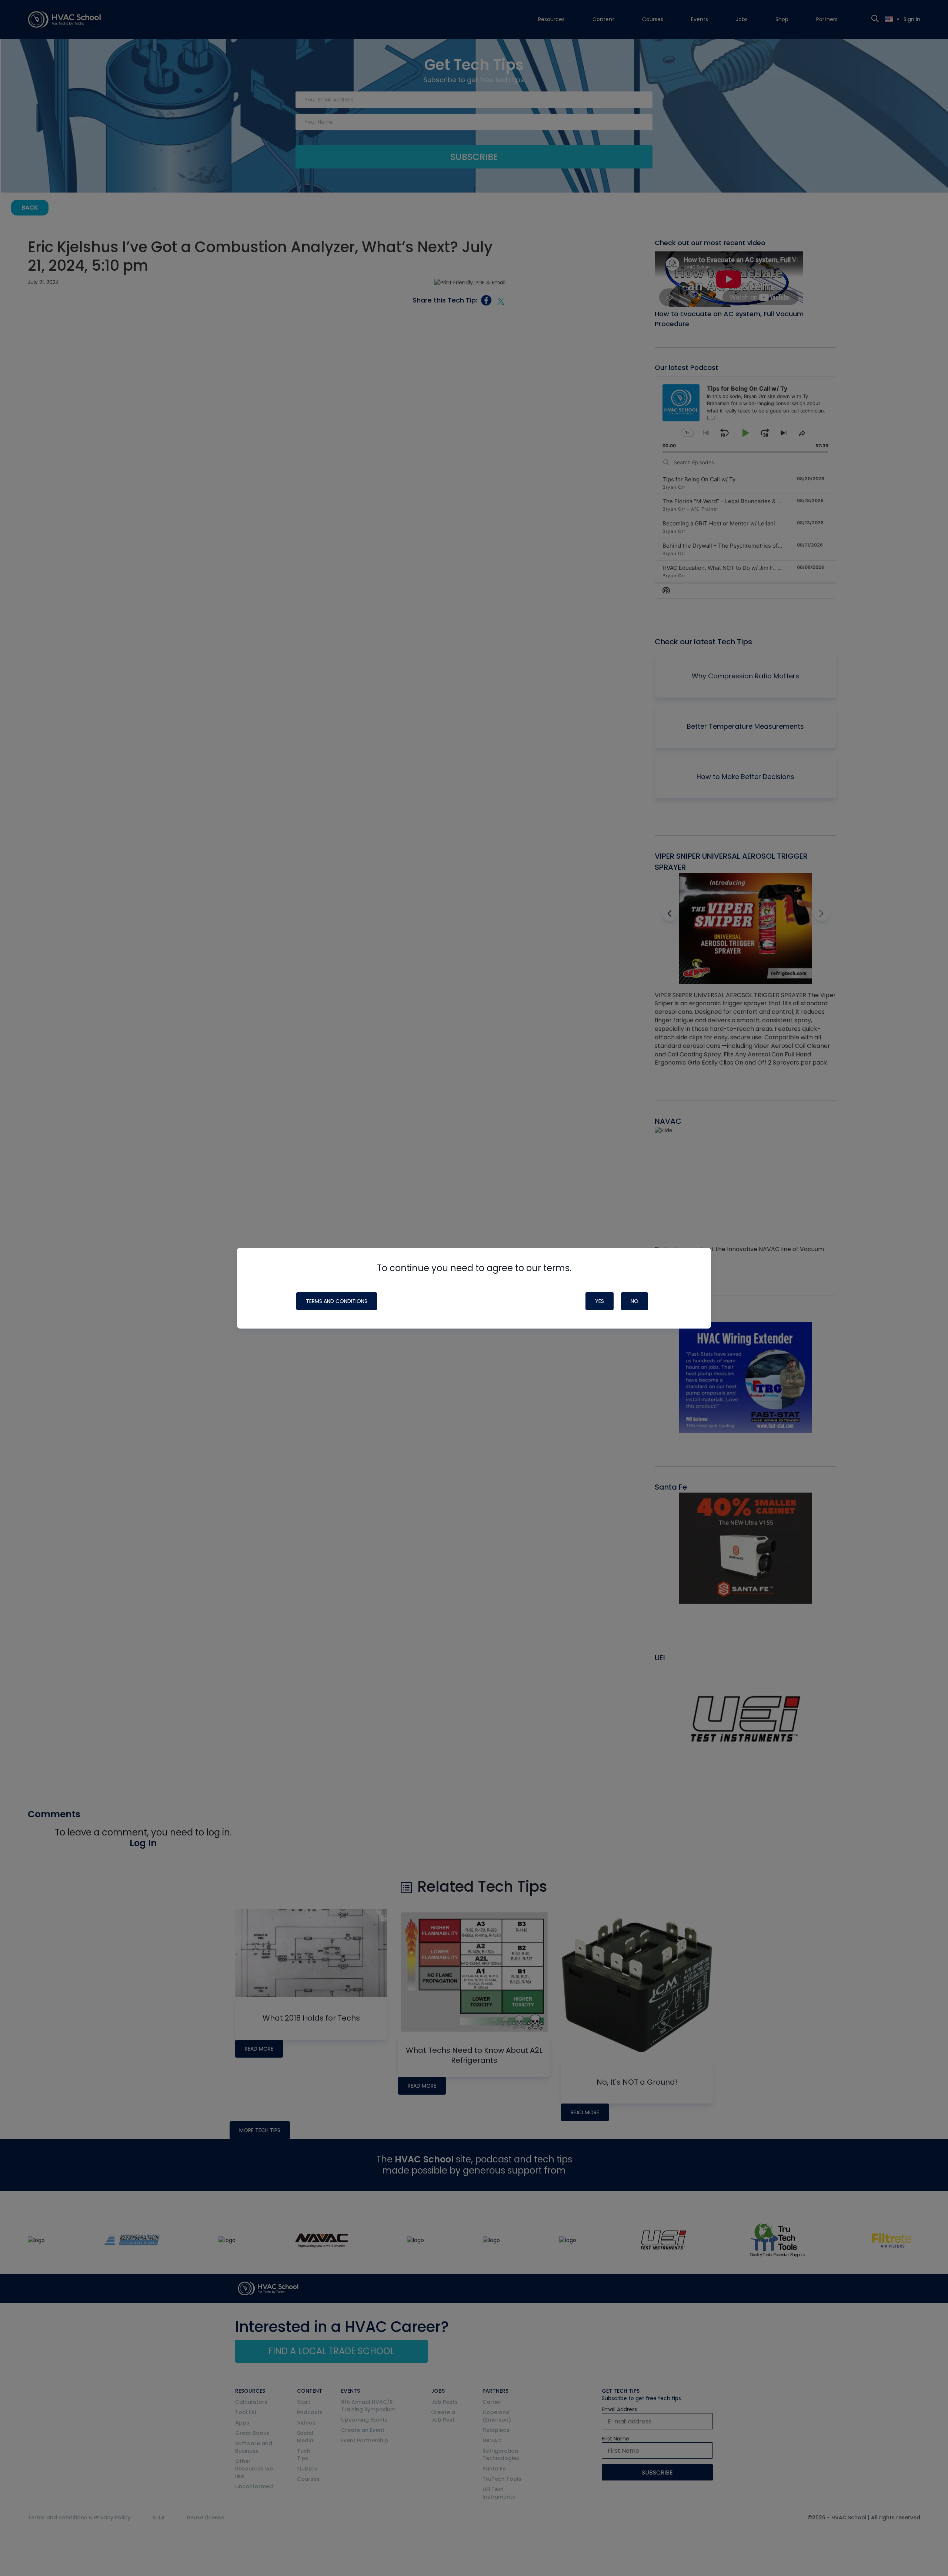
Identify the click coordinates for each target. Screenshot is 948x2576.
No (635, 1301)
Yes (600, 1301)
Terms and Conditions (337, 1301)
